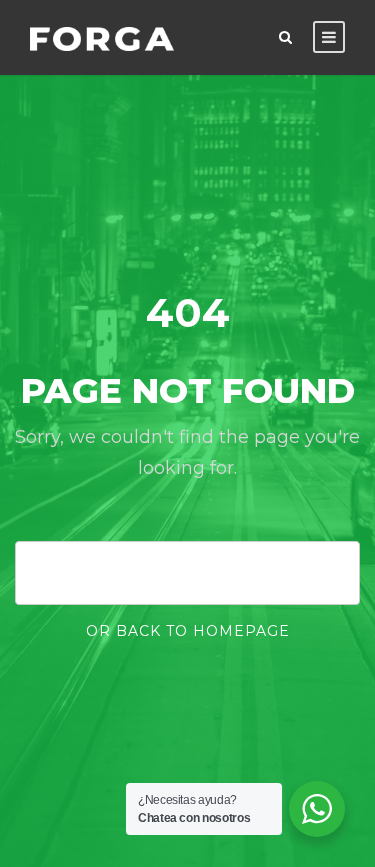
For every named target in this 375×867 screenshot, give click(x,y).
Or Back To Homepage (188, 631)
